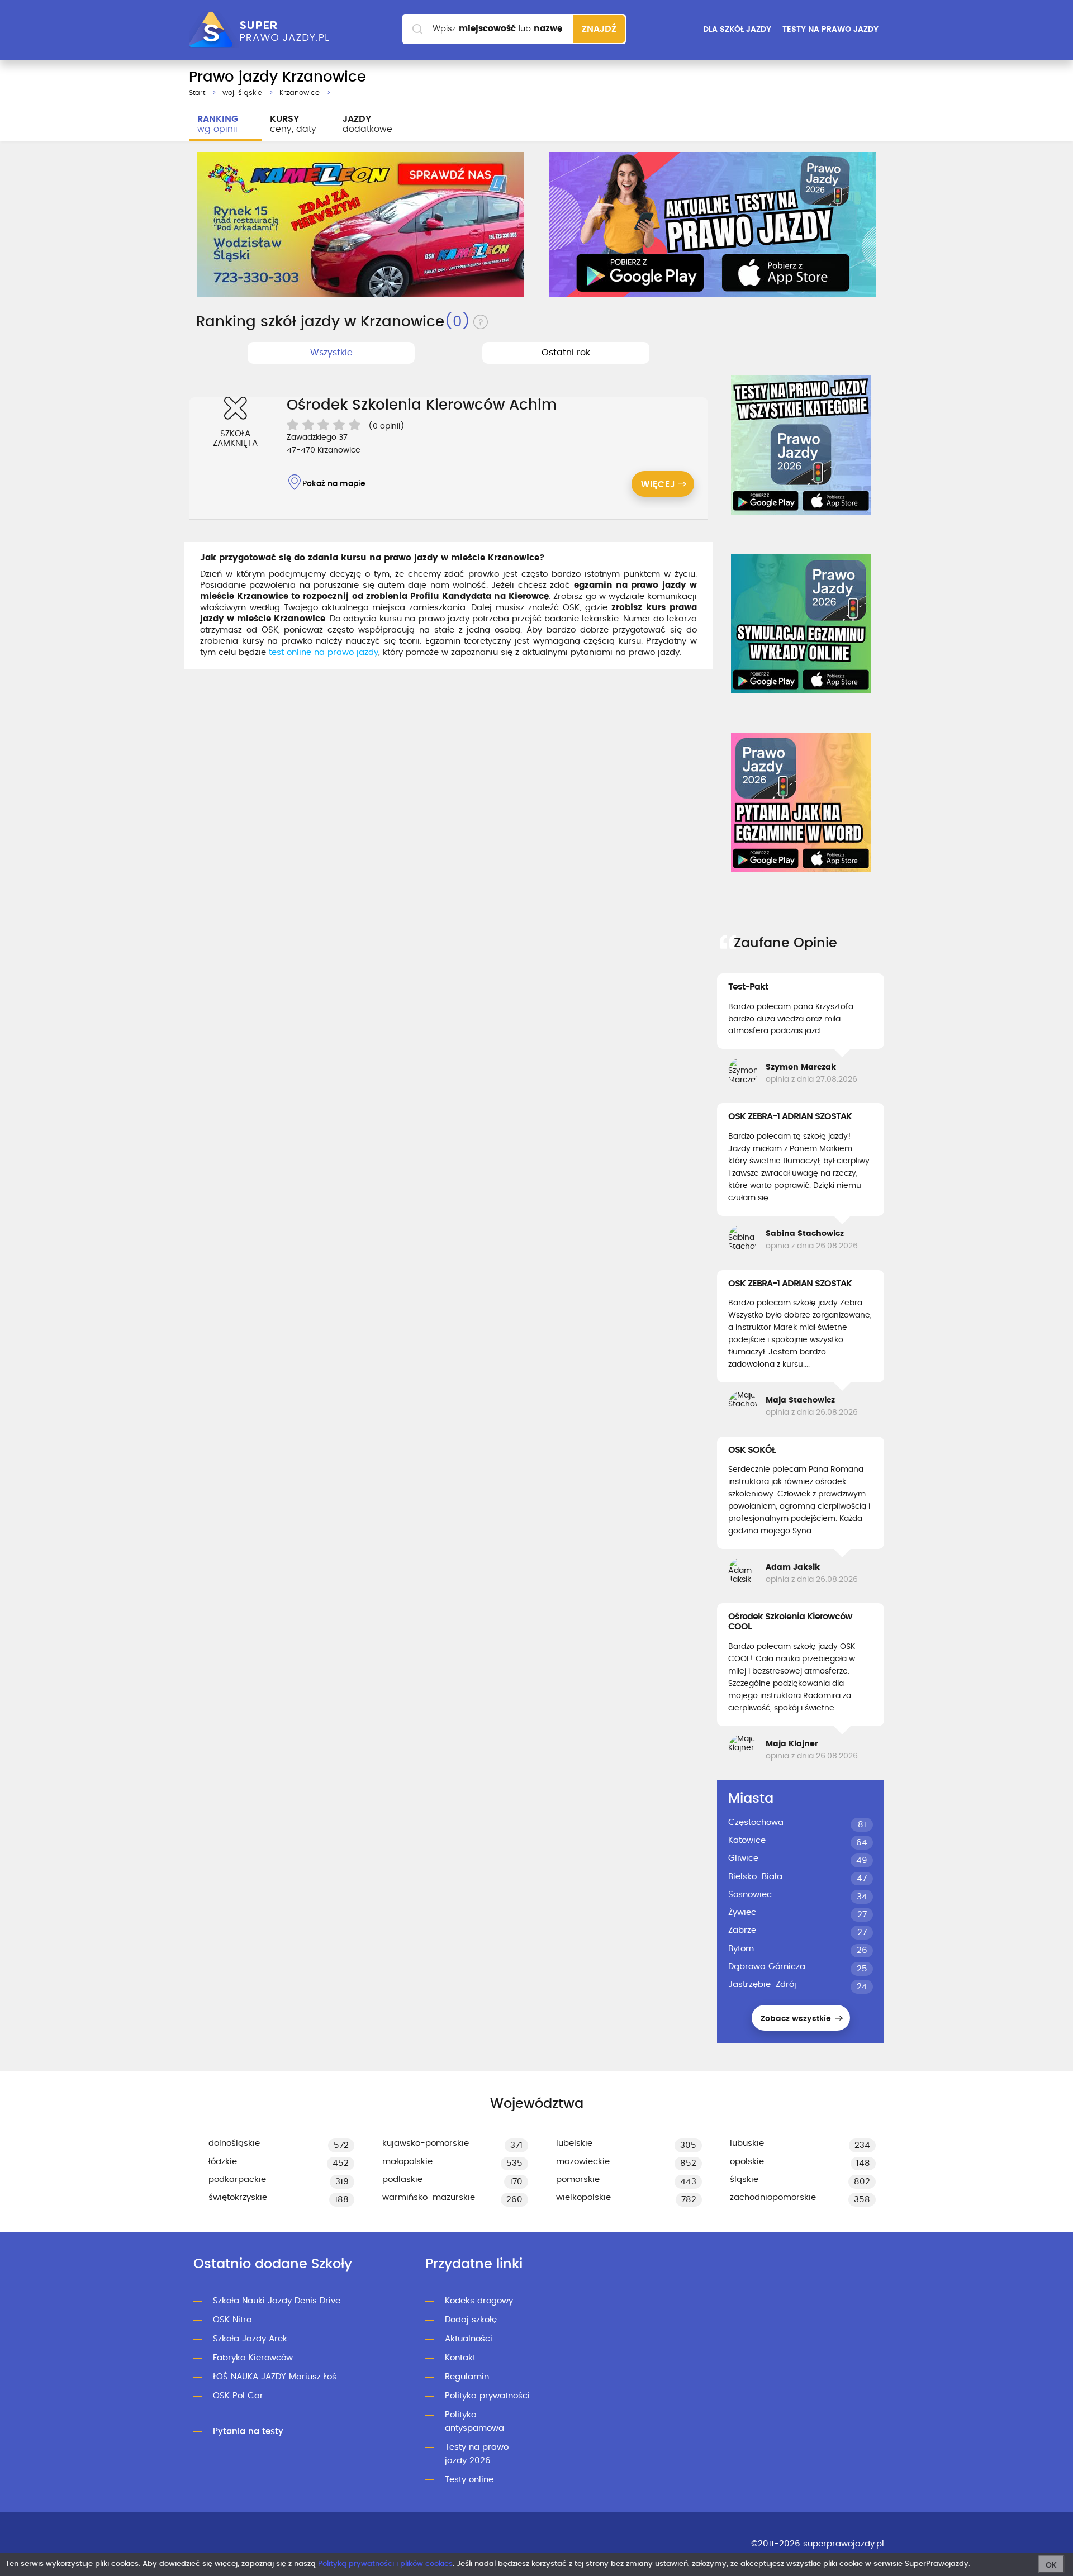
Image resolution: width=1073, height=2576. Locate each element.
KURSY (293, 124)
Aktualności (469, 2339)
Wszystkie (331, 353)
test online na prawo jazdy (324, 652)
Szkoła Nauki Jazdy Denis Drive (277, 2301)
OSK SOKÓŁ (752, 1450)
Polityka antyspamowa (474, 2421)
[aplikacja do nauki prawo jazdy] (713, 225)
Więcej (658, 485)
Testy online (469, 2480)
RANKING (218, 124)
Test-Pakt (748, 987)
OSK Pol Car (238, 2396)
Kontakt (460, 2358)
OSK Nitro (232, 2320)
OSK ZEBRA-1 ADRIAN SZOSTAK (790, 1116)
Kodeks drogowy (479, 2301)
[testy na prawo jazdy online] (801, 445)
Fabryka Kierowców (253, 2358)
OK (1051, 2565)
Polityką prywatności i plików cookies (385, 2564)
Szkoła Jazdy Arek (250, 2339)
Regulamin (467, 2377)
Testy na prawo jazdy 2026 (477, 2454)
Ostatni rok (566, 353)
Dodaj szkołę (471, 2320)
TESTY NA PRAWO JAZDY (830, 30)
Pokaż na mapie (334, 484)
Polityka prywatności (487, 2396)
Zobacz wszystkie (797, 2019)
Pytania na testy (248, 2432)
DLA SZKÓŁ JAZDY (737, 30)
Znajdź (599, 29)
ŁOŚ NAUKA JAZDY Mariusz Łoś (275, 2377)
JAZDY (367, 124)
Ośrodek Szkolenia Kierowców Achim (422, 405)
